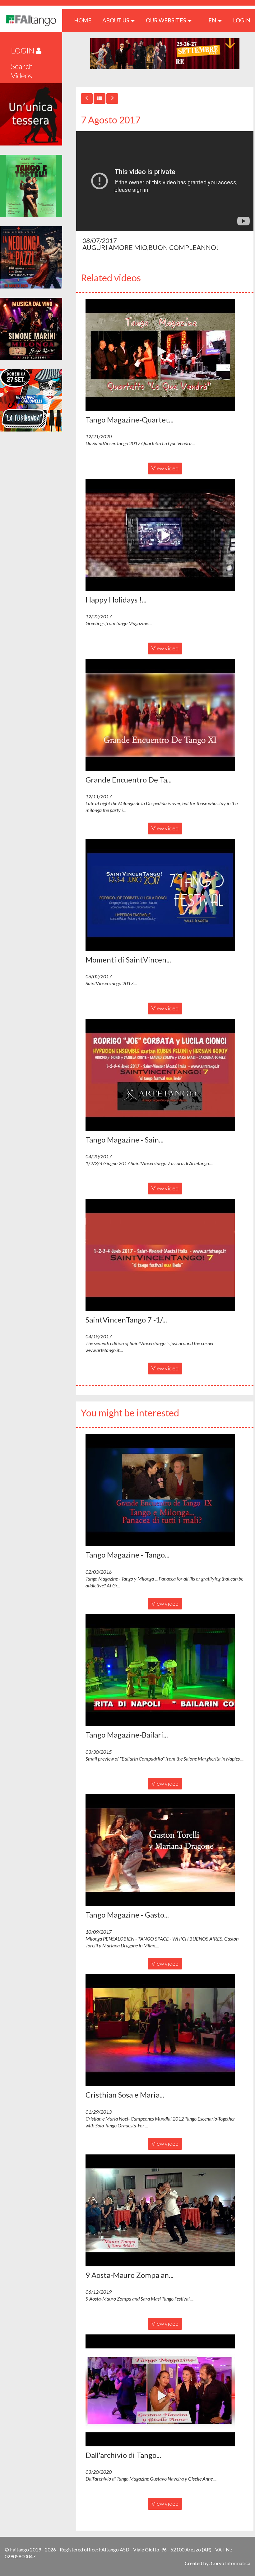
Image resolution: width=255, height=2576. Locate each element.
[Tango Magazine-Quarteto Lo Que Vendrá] (165, 355)
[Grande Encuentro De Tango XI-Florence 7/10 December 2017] (165, 715)
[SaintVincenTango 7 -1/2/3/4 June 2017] (165, 1255)
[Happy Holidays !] (165, 535)
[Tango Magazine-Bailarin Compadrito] (165, 1670)
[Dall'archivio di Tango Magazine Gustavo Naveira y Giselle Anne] (165, 2390)
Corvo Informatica (231, 2563)
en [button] (213, 20)
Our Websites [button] (166, 20)
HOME (85, 20)
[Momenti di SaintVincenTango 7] (165, 895)
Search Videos (22, 71)
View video (165, 468)
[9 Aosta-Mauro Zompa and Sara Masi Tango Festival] (165, 2210)
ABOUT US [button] (116, 20)
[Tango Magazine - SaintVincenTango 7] (165, 1075)
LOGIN (242, 20)
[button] (160, 355)
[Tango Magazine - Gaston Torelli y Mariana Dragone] (165, 1850)
